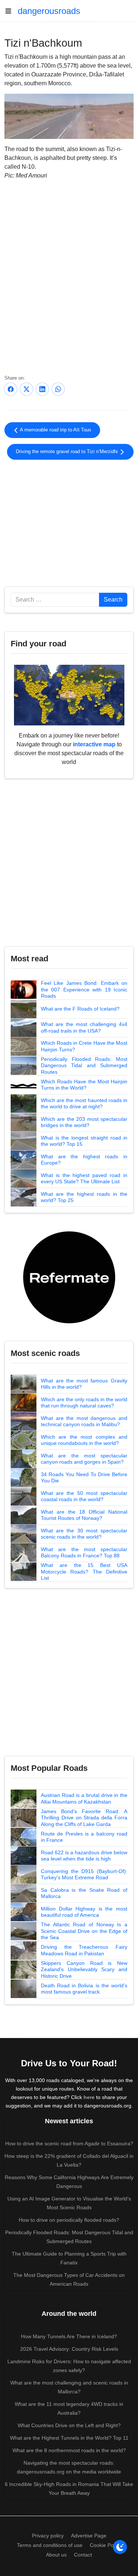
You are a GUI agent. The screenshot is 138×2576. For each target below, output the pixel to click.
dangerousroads (49, 11)
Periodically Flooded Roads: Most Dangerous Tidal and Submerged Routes (84, 1065)
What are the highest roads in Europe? (84, 1160)
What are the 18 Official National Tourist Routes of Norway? (84, 1515)
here (89, 2097)
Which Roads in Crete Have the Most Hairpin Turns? (84, 1046)
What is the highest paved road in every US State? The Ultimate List (84, 1178)
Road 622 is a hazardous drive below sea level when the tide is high (84, 1856)
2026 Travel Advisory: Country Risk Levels (69, 2349)
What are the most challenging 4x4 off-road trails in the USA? (84, 1027)
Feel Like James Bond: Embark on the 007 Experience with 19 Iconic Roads (84, 989)
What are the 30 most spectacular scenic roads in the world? (84, 1534)
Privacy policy (48, 2536)
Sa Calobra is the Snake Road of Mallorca (84, 1893)
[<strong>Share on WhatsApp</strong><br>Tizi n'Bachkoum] (58, 389)
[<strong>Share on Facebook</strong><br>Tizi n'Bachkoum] (11, 389)
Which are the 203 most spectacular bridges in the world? (84, 1122)
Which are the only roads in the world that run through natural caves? (84, 1403)
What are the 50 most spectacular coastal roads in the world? (84, 1496)
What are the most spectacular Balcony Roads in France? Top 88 (84, 1553)
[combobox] (55, 600)
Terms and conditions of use (50, 2545)
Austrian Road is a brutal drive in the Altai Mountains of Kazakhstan (84, 1798)
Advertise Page (89, 2536)
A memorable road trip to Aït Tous (55, 430)
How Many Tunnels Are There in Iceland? (69, 2336)
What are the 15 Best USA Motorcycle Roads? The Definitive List (84, 1572)
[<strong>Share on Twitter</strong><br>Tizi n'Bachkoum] (26, 389)
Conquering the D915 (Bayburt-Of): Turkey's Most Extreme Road (84, 1874)
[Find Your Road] (69, 695)
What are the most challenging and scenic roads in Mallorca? (69, 2387)
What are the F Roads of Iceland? (80, 1009)
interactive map (94, 744)
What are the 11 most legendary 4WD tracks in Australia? (69, 2408)
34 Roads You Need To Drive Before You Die (84, 1478)
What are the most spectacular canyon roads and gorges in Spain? (84, 1459)
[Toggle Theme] (120, 2547)
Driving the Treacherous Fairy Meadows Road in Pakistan (84, 1950)
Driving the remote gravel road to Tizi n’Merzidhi (68, 452)
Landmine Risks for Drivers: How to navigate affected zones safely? (69, 2366)
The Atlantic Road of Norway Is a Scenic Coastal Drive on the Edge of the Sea (84, 1931)
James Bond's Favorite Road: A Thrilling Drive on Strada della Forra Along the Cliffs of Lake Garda (84, 1818)
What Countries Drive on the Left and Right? (69, 2425)
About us (56, 2555)
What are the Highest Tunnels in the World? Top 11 (69, 2438)
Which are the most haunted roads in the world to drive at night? (84, 1104)
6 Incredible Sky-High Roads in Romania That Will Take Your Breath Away (69, 2489)
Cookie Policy (105, 2545)
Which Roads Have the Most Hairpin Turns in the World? (84, 1085)
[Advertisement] (69, 522)
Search (113, 600)
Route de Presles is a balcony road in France (84, 1837)
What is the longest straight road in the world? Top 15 (84, 1141)
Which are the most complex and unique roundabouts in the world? (84, 1440)
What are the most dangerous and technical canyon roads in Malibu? (84, 1421)
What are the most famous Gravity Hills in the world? (84, 1384)
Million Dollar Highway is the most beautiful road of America (84, 1912)
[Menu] (11, 11)
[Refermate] (69, 1277)
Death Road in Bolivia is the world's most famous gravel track (84, 1989)
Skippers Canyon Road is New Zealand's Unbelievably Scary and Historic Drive (84, 1969)
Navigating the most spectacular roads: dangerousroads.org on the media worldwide (69, 2467)
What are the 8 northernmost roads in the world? (69, 2450)
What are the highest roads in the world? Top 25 (84, 1197)
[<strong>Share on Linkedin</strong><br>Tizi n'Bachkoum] (42, 389)
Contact (83, 2555)
